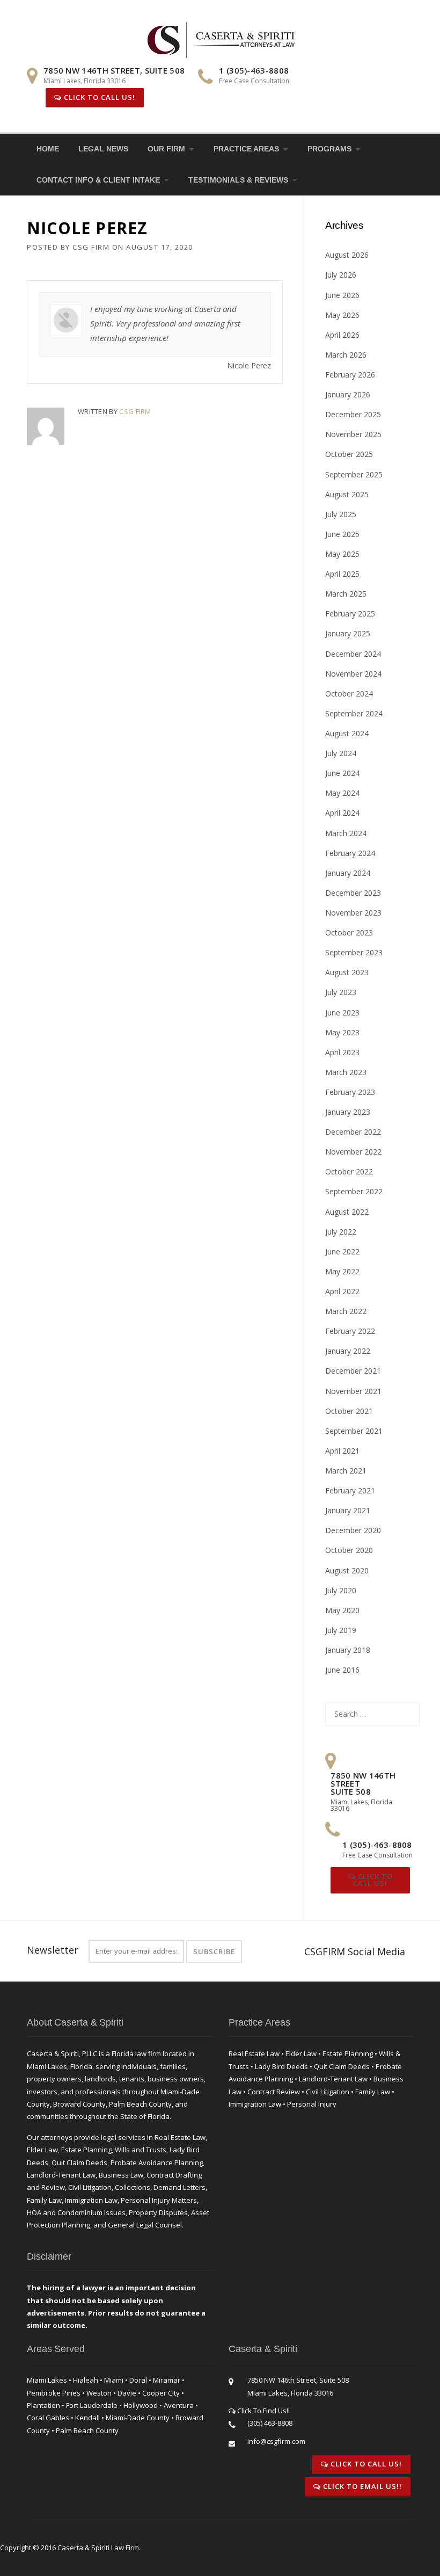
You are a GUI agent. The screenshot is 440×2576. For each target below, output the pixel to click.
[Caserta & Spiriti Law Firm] (222, 38)
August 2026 (347, 255)
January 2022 (348, 1351)
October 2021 (349, 1411)
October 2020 (349, 1550)
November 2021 (353, 1391)
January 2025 (348, 633)
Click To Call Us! (98, 97)
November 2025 (353, 434)
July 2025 (341, 514)
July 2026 (341, 275)
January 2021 (348, 1510)
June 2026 (342, 295)
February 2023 (350, 1092)
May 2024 (342, 793)
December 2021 (353, 1371)
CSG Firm (91, 247)
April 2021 (342, 1451)
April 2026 (342, 335)
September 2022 (354, 1191)
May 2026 (342, 315)
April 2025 (342, 574)
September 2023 (354, 952)
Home (48, 149)
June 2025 (342, 534)
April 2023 (342, 1052)
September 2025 (354, 474)
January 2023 (348, 1112)
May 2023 (342, 1032)
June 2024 (342, 773)
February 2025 (350, 614)
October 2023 (349, 933)
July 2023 (341, 992)
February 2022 (350, 1331)
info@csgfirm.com (276, 2441)
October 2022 (349, 1171)
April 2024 (342, 813)
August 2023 (347, 972)
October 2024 (349, 694)
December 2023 (353, 893)
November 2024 (353, 674)
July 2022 (341, 1232)
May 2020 (342, 1610)
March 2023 (346, 1072)
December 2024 (353, 654)
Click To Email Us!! (361, 2486)
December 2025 (353, 414)
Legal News (103, 149)
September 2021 (354, 1431)
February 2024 (350, 853)
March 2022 (346, 1311)
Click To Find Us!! (263, 2411)
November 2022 (353, 1152)
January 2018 (348, 1650)
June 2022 (342, 1251)
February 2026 (350, 375)
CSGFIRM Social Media (355, 1951)
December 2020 (353, 1530)
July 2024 (341, 753)
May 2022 (342, 1271)
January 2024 (348, 873)
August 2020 (347, 1570)
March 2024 (346, 833)
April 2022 (342, 1291)
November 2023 (353, 913)
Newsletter (53, 1950)
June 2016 (342, 1670)
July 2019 (341, 1630)
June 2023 (342, 1013)
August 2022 (347, 1212)
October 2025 (349, 454)
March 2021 (346, 1471)
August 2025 (347, 494)
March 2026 (346, 355)
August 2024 (347, 733)
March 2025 (346, 594)
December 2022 (353, 1132)
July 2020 (341, 1590)
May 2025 (342, 554)
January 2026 (348, 394)
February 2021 (350, 1490)
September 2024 (354, 713)
